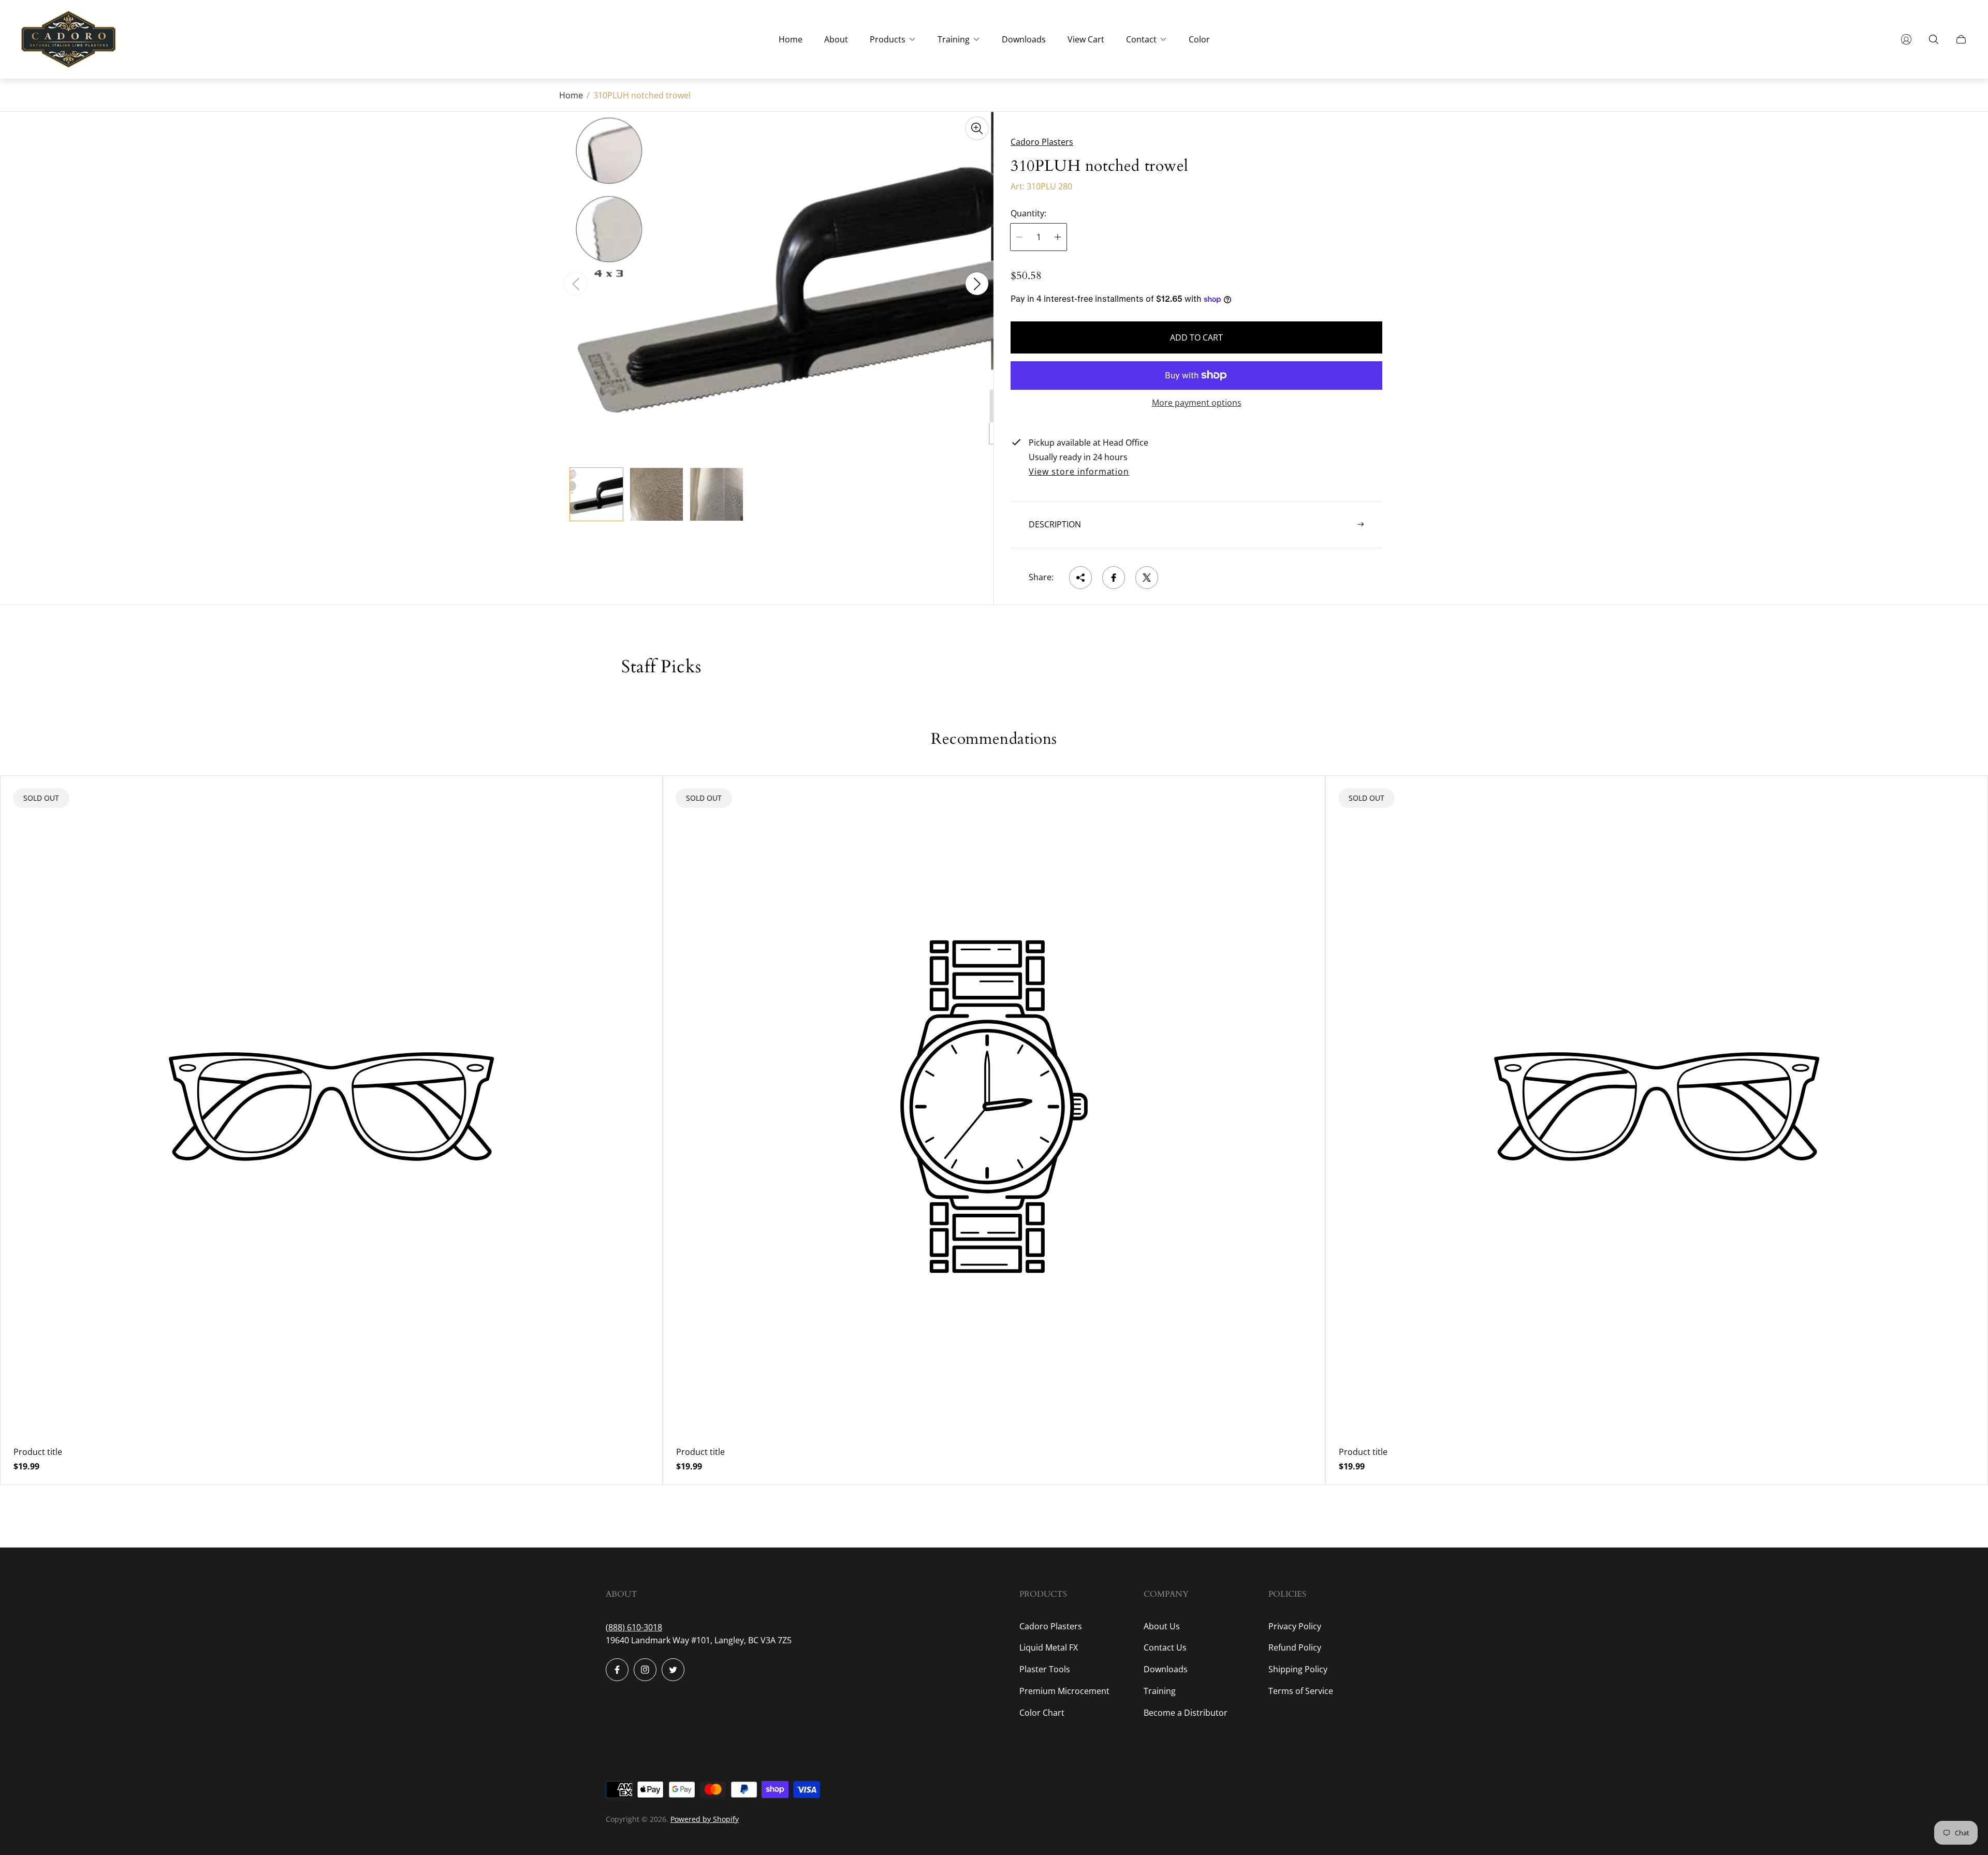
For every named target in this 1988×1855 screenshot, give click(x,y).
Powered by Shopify (705, 1819)
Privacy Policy (1295, 1626)
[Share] (1080, 578)
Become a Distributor (1186, 1713)
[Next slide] (977, 284)
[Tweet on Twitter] (1147, 578)
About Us (1162, 1626)
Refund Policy (1295, 1647)
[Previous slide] (576, 284)
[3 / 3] (717, 494)
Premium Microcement (1064, 1691)
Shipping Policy (1298, 1669)
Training (1160, 1691)
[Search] (1934, 39)
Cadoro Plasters (1051, 1626)
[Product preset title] (331, 1107)
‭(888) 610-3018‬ (634, 1627)
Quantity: (1028, 213)
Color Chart (1042, 1713)
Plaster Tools (1045, 1669)
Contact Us (1165, 1647)
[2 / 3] (656, 494)
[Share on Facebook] (1114, 578)
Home (571, 95)
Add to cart (1196, 337)
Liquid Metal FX (1049, 1647)
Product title (38, 1452)
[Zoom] (977, 128)
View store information (1079, 472)
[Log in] (1906, 39)
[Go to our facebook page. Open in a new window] (617, 1670)
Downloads (1166, 1669)
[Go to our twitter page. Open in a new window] (673, 1670)
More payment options (1197, 403)
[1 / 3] (596, 494)
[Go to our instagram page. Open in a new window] (645, 1670)
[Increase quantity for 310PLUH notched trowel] (1058, 237)
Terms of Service (1301, 1691)
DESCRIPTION (1055, 524)
